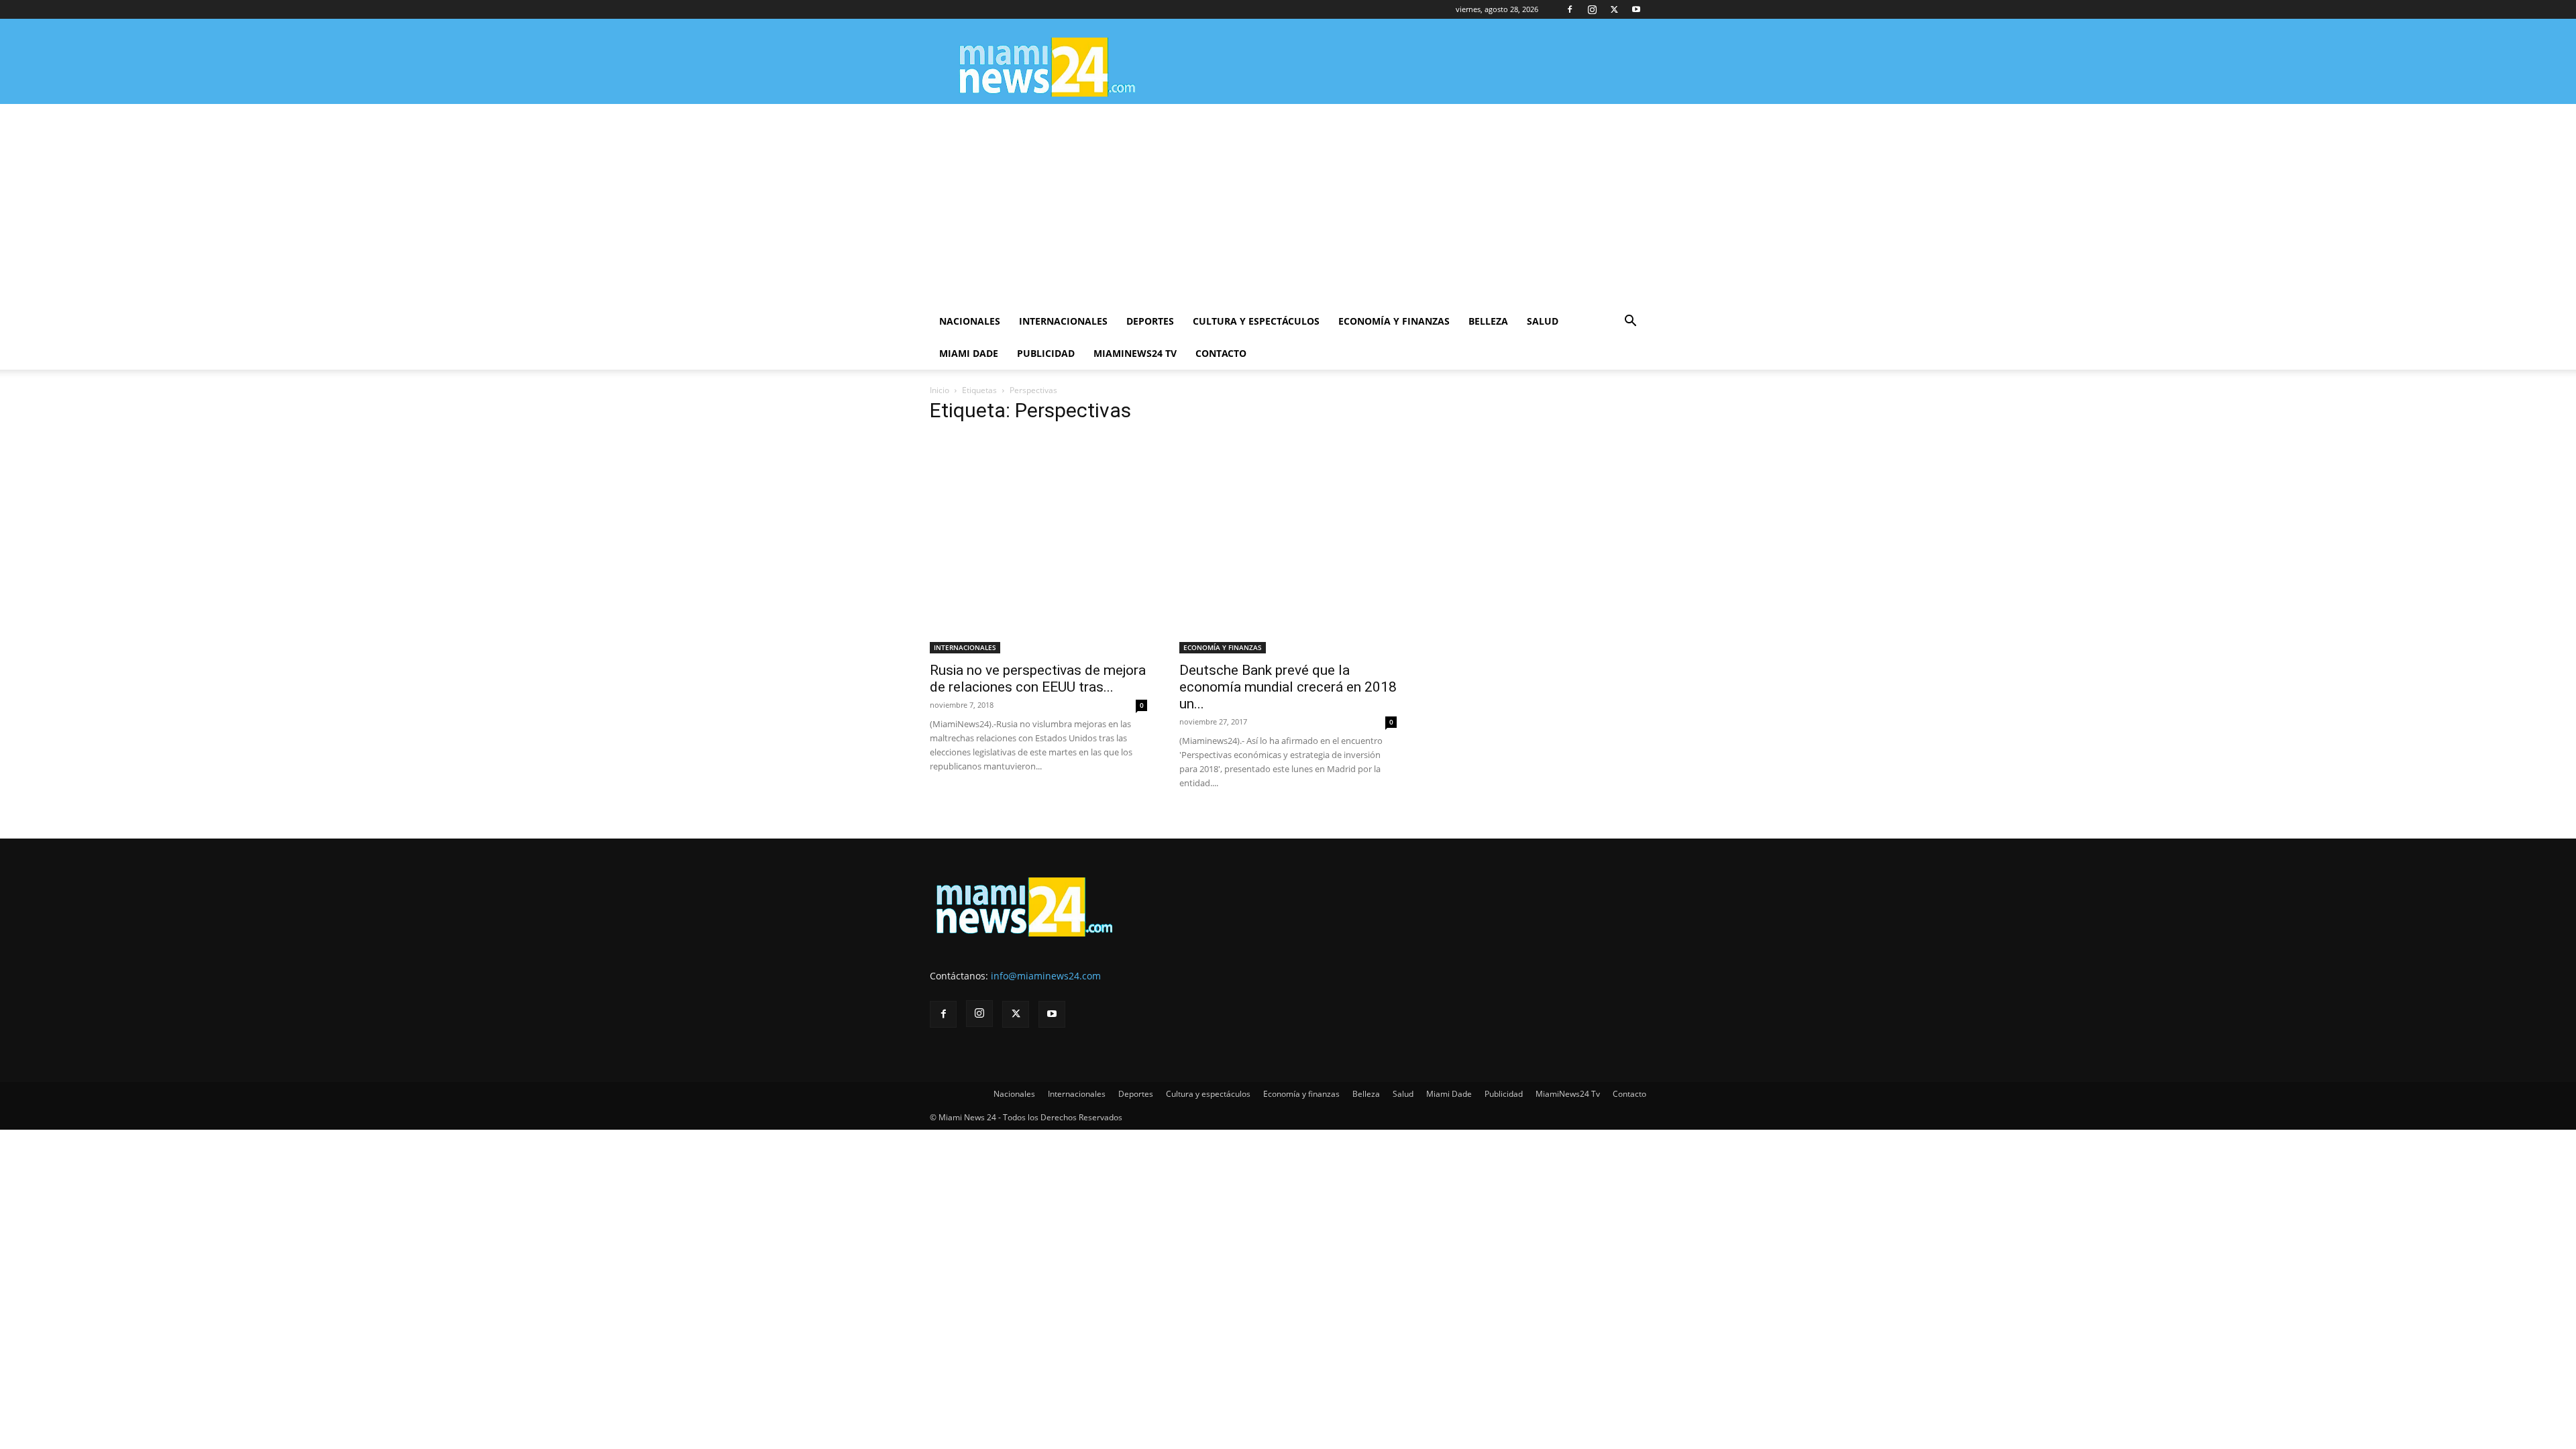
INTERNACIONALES (965, 647)
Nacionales (970, 321)
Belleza (1488, 321)
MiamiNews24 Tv (1135, 353)
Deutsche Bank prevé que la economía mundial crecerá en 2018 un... (1288, 687)
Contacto (1221, 353)
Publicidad (1046, 353)
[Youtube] (1636, 9)
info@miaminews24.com (1046, 976)
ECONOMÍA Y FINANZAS (1223, 647)
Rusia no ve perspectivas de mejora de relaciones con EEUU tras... (1038, 679)
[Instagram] (1592, 9)
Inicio (940, 390)
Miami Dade (969, 353)
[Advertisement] (1288, 205)
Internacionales (1063, 321)
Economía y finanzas (1394, 321)
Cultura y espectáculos (1256, 321)
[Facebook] (1570, 9)
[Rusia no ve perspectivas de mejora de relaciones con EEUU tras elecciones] (1038, 545)
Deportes (1150, 321)
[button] (1630, 322)
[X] (1614, 9)
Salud (1543, 321)
